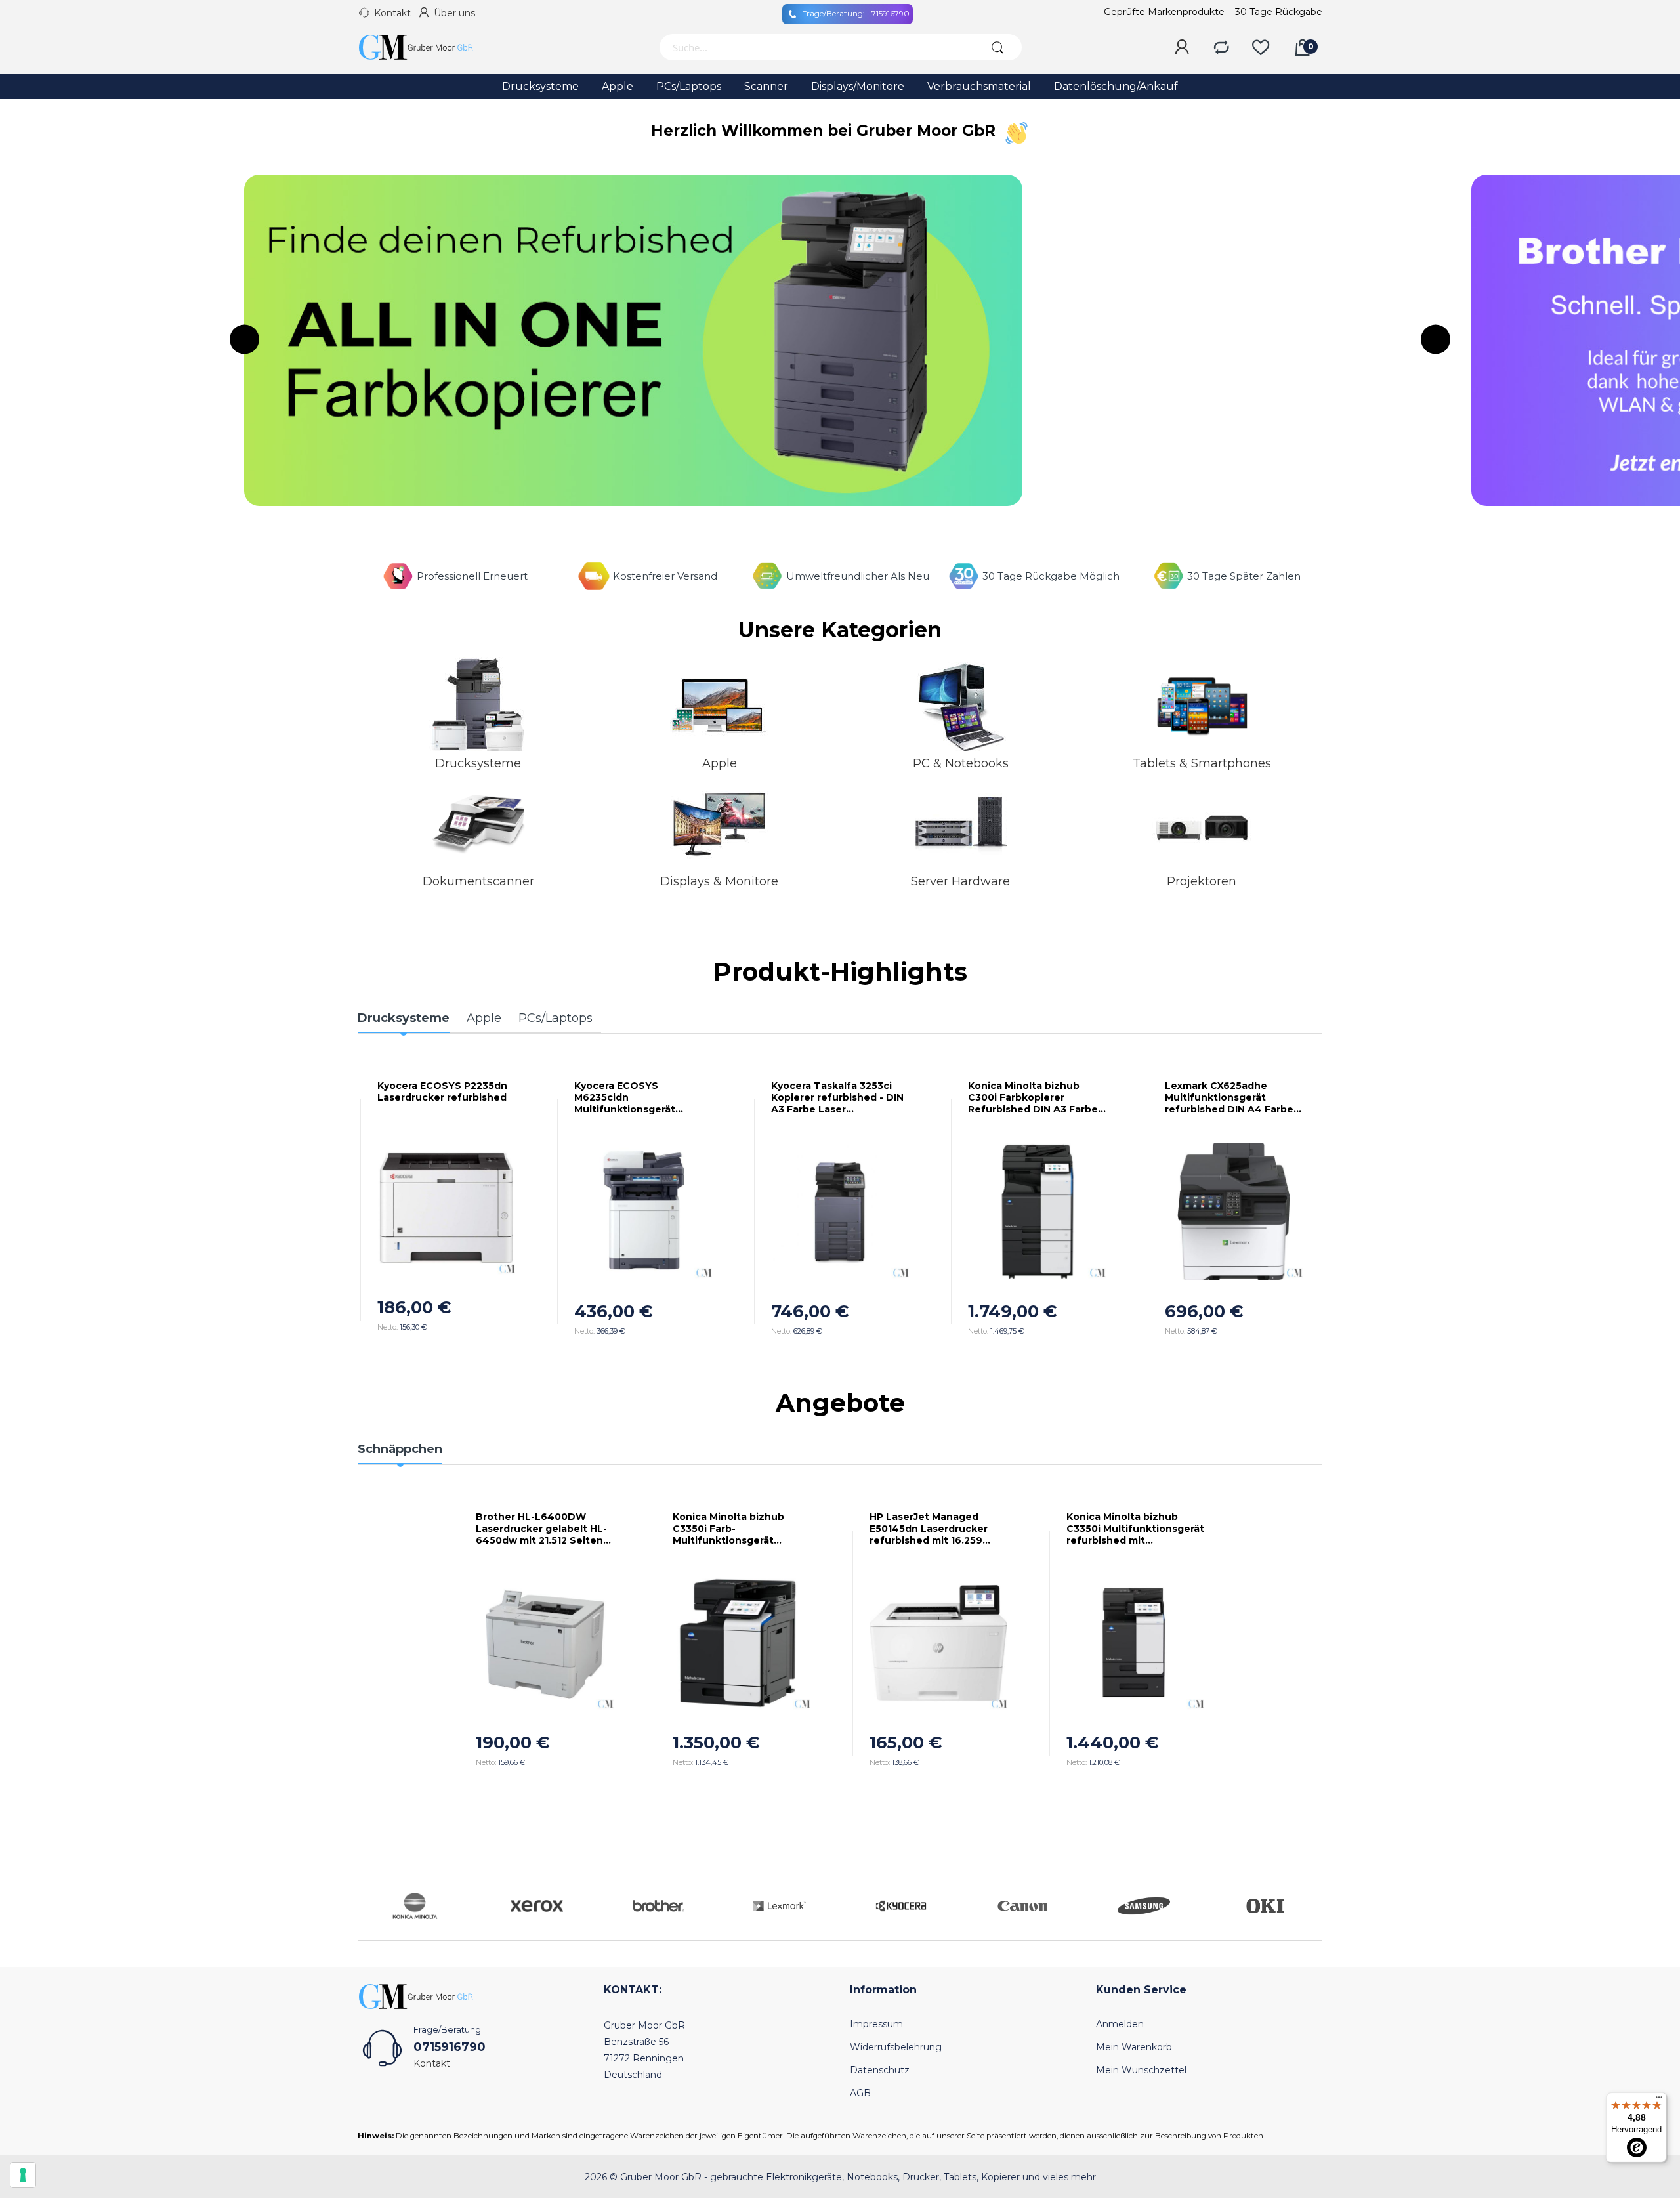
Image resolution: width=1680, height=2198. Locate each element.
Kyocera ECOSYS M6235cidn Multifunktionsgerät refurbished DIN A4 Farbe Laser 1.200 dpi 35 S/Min (608, 1097)
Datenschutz (880, 2070)
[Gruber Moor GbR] (427, 47)
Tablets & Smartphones (1202, 763)
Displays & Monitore (719, 881)
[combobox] (815, 47)
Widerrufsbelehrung (896, 2047)
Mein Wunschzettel (1141, 2070)
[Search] (997, 47)
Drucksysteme (478, 763)
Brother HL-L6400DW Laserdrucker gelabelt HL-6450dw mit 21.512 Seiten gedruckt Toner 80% (541, 1529)
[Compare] (1221, 48)
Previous (244, 340)
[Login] (1182, 48)
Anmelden (1120, 2024)
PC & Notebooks (961, 763)
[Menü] (1659, 2100)
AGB (860, 2093)
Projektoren (1202, 881)
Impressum (876, 2024)
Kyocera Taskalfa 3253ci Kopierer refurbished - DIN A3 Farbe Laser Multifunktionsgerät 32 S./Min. (807, 1097)
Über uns (454, 13)
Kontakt (392, 13)
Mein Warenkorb (1134, 2047)
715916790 (856, 13)
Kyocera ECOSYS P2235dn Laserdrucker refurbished (412, 1091)
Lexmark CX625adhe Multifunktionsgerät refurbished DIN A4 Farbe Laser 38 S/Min (1199, 1097)
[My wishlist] (1261, 48)
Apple (720, 763)
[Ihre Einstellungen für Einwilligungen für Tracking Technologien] (23, 2175)
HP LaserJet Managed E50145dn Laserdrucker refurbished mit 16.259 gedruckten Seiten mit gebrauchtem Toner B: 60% (938, 1529)
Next (1436, 340)
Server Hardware (960, 881)
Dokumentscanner (478, 881)
